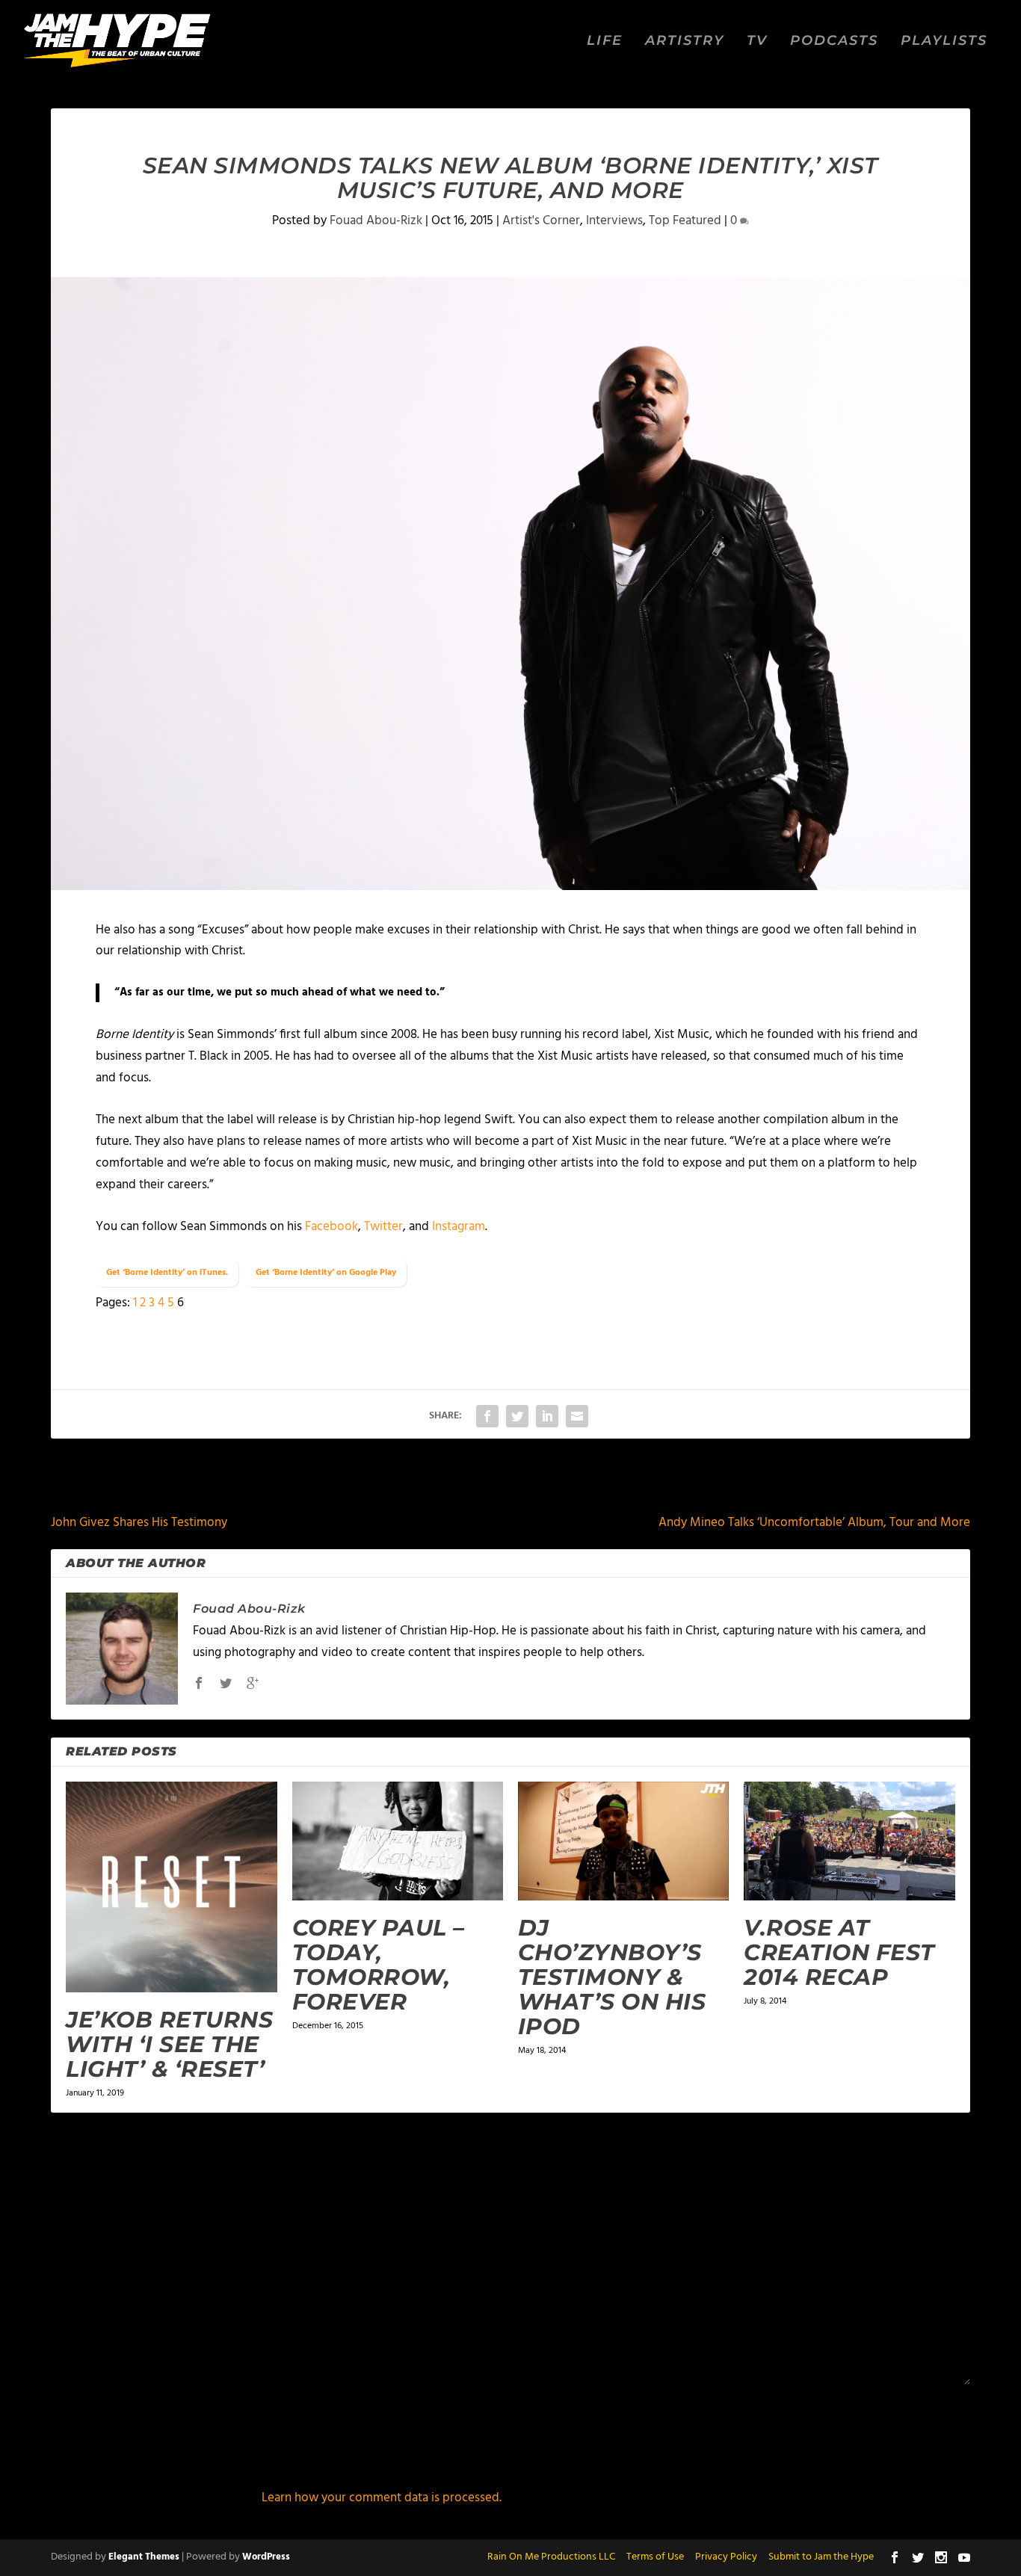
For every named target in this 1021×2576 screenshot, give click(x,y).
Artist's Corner (541, 221)
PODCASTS (834, 41)
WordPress (266, 2557)
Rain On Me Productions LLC (551, 2557)
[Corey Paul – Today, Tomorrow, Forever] (398, 1841)
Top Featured (685, 221)
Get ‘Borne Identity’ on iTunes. (167, 1273)
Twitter (383, 1227)
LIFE (605, 41)
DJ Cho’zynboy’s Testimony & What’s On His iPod (612, 1977)
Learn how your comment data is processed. (382, 2498)
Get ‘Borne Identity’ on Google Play (326, 1273)
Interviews (614, 221)
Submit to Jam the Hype (821, 2557)
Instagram (459, 1227)
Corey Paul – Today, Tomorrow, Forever (379, 1965)
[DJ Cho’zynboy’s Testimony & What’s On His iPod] (623, 1841)
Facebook (331, 1227)
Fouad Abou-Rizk (376, 221)
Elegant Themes (144, 2557)
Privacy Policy (726, 2557)
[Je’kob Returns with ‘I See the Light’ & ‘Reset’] (171, 1887)
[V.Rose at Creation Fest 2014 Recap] (849, 1841)
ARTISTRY (685, 41)
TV (757, 41)
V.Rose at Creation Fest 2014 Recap (839, 1952)
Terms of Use (655, 2557)
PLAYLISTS (944, 41)
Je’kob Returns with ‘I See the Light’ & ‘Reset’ (169, 2044)
